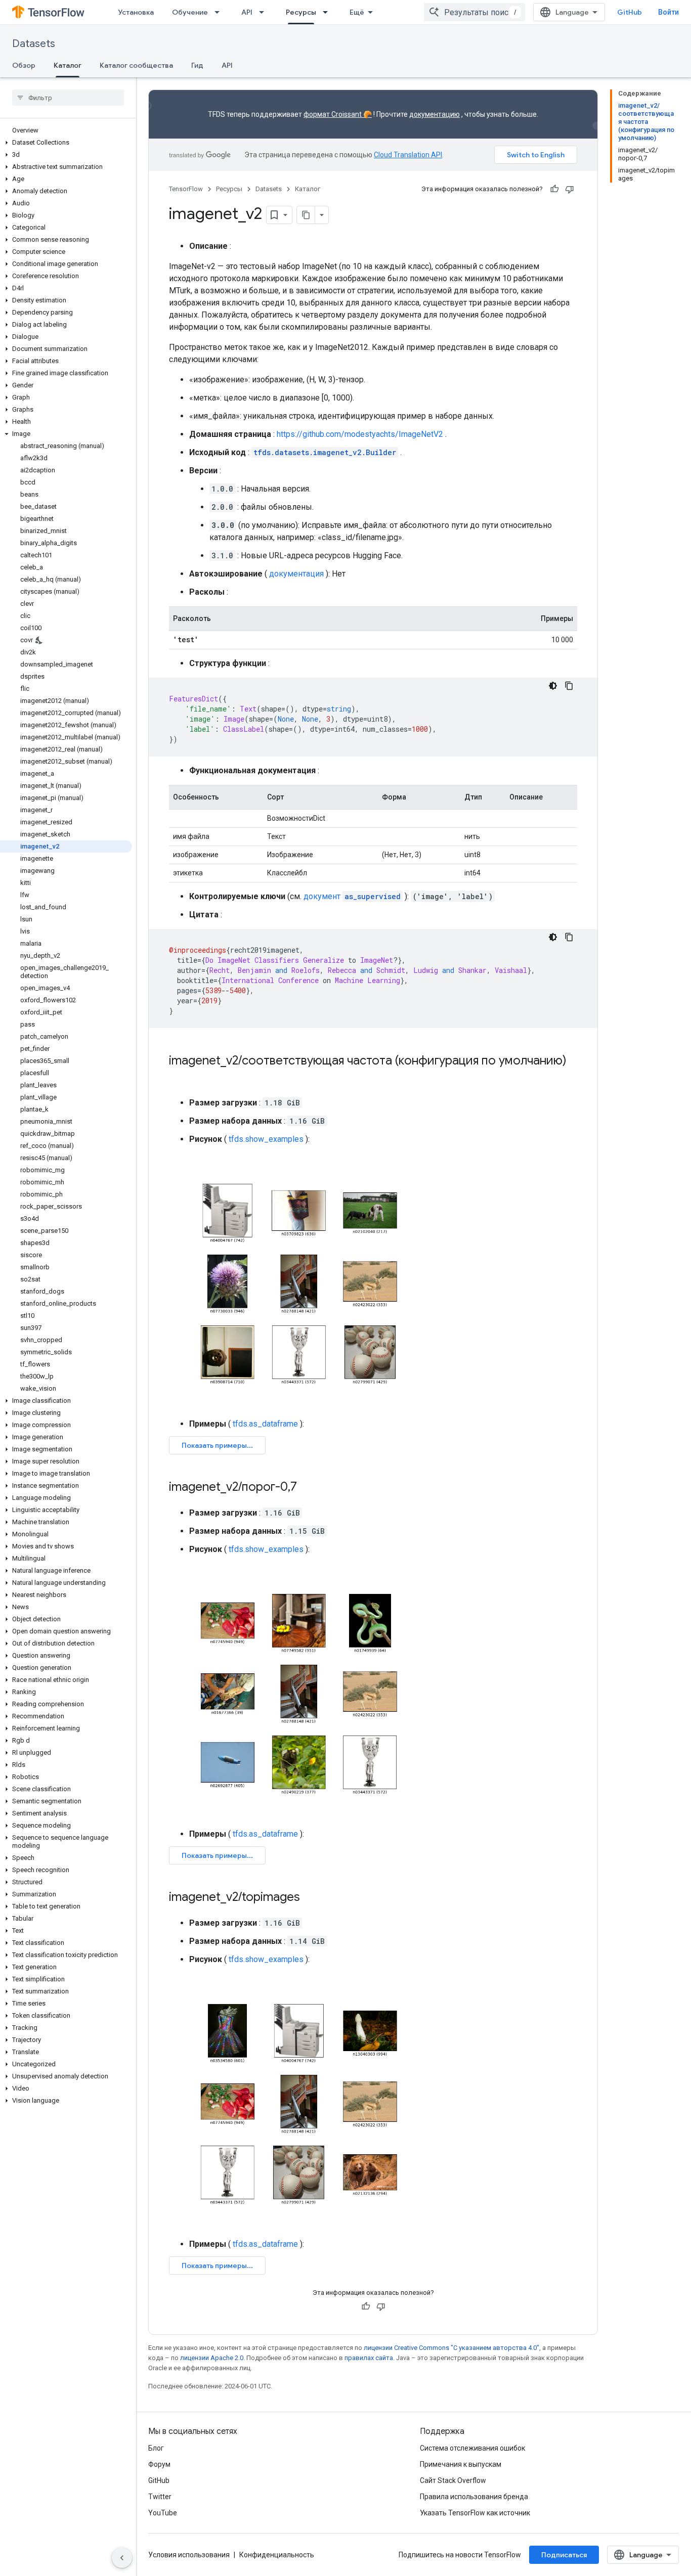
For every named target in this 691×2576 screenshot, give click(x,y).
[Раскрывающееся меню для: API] (265, 12)
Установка (136, 12)
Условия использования (189, 2555)
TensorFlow (186, 189)
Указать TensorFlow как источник (475, 2513)
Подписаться (564, 2555)
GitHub (630, 12)
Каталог (68, 65)
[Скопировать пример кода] (569, 686)
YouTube (163, 2513)
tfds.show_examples (266, 1139)
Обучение (190, 12)
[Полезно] (554, 189)
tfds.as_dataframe (265, 1424)
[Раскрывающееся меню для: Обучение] (220, 12)
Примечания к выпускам (461, 2464)
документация (296, 574)
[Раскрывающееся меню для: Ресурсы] (328, 12)
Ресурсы (301, 12)
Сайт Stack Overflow (453, 2480)
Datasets (34, 44)
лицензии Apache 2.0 (212, 2358)
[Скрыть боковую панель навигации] (122, 2558)
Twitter (160, 2497)
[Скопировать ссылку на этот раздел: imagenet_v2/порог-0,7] (307, 1488)
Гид (197, 65)
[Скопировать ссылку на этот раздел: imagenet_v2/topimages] (310, 1898)
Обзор (24, 65)
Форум (159, 2464)
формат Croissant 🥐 (338, 114)
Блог (156, 2448)
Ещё (357, 12)
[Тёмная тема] (553, 686)
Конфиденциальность (277, 2555)
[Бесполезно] (570, 189)
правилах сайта (369, 2358)
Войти (668, 12)
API (247, 12)
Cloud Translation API (408, 155)
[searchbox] (68, 98)
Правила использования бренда (474, 2497)
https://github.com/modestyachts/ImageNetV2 (360, 434)
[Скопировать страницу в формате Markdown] (306, 215)
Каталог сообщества (136, 65)
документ (352, 896)
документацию (435, 114)
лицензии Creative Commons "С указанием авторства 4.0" (451, 2348)
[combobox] (474, 12)
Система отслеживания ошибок (472, 2448)
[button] (66, 143)
